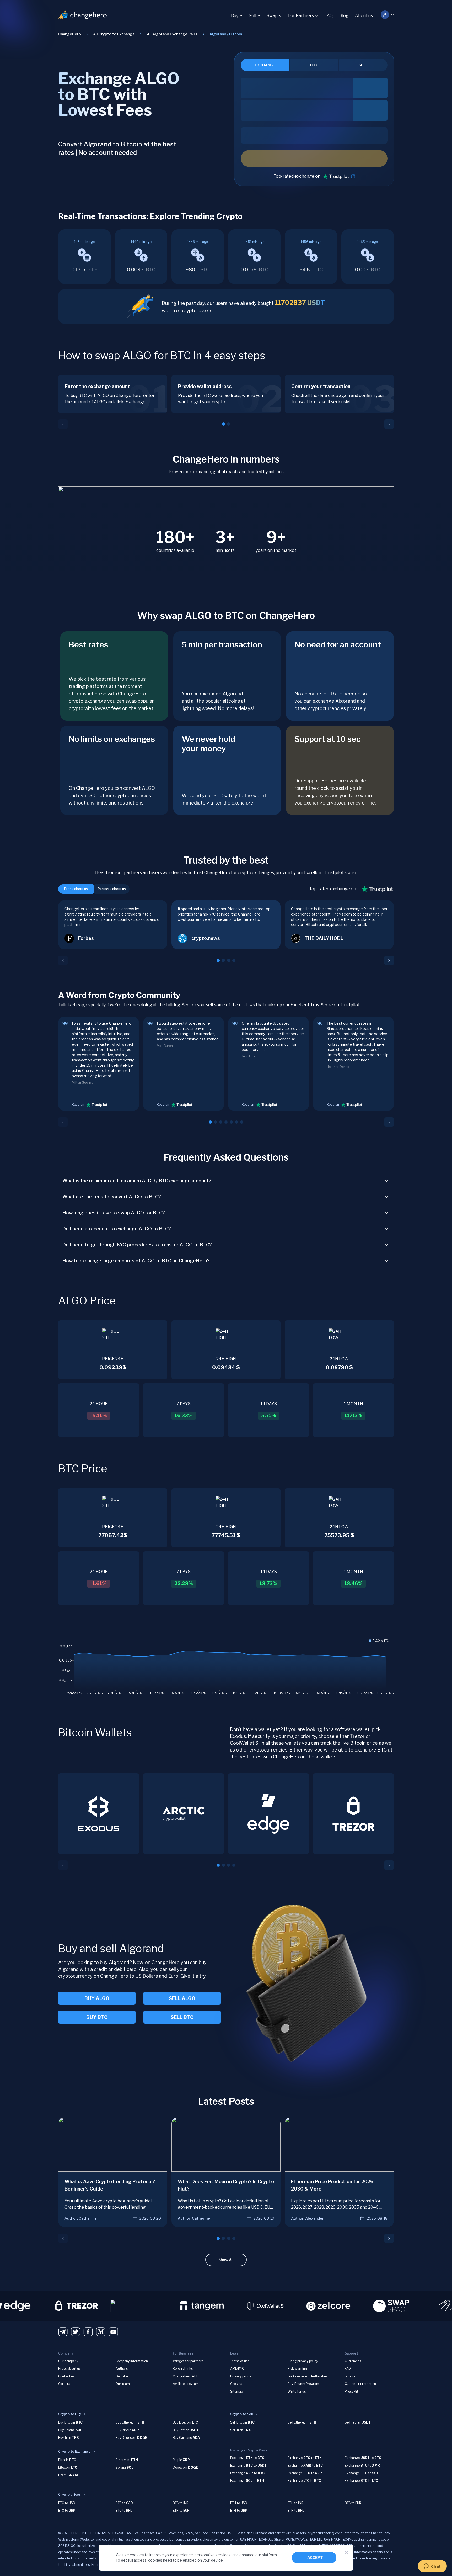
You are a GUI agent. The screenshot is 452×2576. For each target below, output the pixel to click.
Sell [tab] (363, 65)
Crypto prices (69, 2495)
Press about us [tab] (76, 889)
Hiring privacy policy (303, 2361)
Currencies (353, 2361)
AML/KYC (237, 2369)
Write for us (297, 2391)
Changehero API (185, 2376)
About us (364, 16)
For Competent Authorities (308, 2376)
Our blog (122, 2376)
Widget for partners (188, 2361)
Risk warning (297, 2369)
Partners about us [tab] (112, 889)
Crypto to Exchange (74, 2451)
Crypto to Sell (241, 2414)
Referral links (183, 2369)
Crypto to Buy (70, 2414)
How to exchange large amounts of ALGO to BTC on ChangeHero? (136, 1261)
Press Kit (351, 2391)
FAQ (329, 16)
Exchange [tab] (265, 65)
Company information (132, 2361)
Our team (123, 2384)
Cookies (236, 2384)
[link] (226, 34)
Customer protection (360, 2384)
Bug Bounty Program (303, 2384)
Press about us (69, 2369)
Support (351, 2376)
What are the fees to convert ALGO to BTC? (112, 1197)
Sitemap (236, 2391)
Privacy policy (241, 2376)
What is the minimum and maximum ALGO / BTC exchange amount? (137, 1181)
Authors (122, 2369)
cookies (137, 2555)
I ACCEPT (314, 2558)
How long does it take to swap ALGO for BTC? (114, 1213)
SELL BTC (182, 2017)
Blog (344, 16)
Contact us (66, 2376)
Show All (226, 2260)
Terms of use (240, 2361)
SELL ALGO (182, 1998)
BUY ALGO (97, 1998)
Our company (68, 2361)
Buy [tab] (314, 65)
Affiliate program (186, 2384)
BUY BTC (97, 2017)
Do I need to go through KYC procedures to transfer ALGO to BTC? (137, 1245)
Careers (64, 2384)
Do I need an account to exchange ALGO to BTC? (117, 1229)
